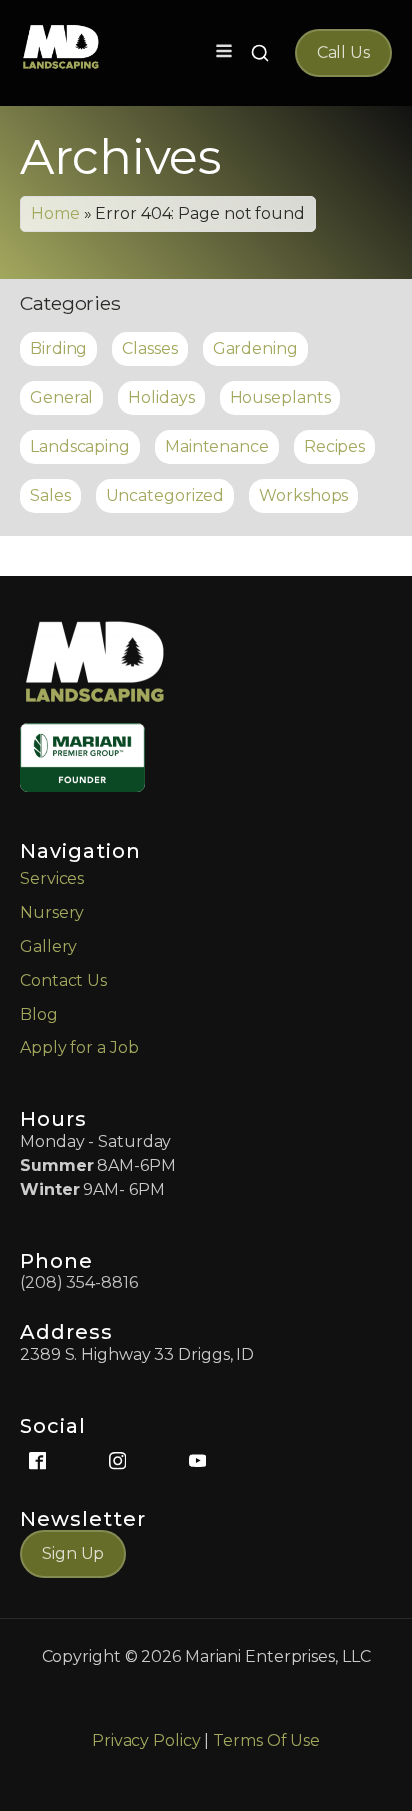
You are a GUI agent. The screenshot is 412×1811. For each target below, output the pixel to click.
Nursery (52, 912)
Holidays (161, 397)
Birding (58, 348)
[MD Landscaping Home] (61, 47)
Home (55, 213)
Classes (149, 348)
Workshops (303, 495)
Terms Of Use (266, 1740)
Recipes (334, 446)
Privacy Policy (146, 1740)
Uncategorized (165, 495)
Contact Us (63, 980)
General (61, 397)
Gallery (48, 946)
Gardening (255, 348)
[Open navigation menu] (224, 53)
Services (52, 878)
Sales (50, 495)
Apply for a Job (79, 1047)
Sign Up (73, 1553)
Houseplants (280, 397)
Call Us (343, 52)
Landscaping (80, 446)
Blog (39, 1014)
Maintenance (217, 446)
